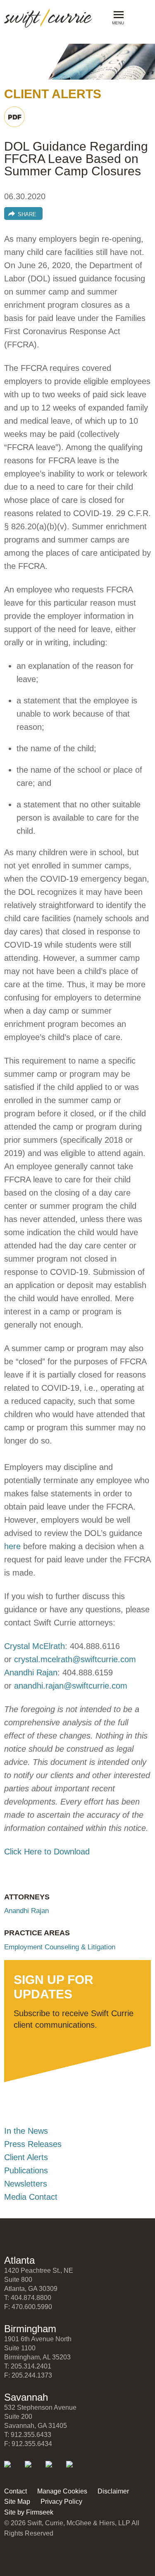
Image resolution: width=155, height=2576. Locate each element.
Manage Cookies (62, 2491)
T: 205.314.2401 (28, 2366)
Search (137, 17)
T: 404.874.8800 (28, 2298)
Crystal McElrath (35, 1646)
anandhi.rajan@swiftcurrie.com (71, 1686)
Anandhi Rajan (31, 1673)
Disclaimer (113, 2491)
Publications (26, 2170)
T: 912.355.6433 (28, 2435)
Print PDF (14, 117)
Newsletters (26, 2184)
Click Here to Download (47, 1852)
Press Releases (33, 2144)
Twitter (34, 2470)
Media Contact (31, 2197)
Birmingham (30, 2329)
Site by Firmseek (29, 2512)
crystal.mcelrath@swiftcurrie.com (75, 1659)
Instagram (75, 2470)
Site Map (17, 2502)
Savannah (26, 2397)
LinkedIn (13, 2470)
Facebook (54, 2470)
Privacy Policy (61, 2502)
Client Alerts (26, 2157)
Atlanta (19, 2260)
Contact (15, 2491)
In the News (26, 2131)
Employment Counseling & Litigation (60, 1947)
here (12, 1546)
